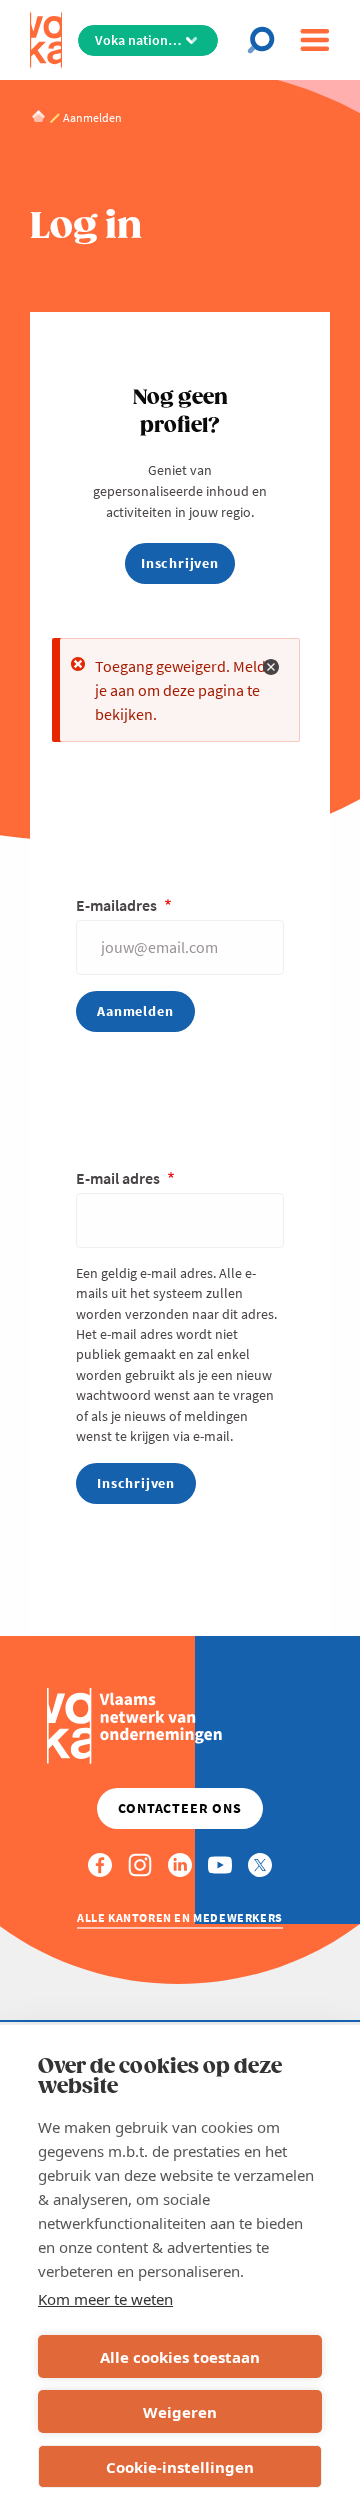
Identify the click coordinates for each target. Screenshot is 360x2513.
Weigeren (180, 2412)
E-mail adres (119, 1178)
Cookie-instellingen (180, 2467)
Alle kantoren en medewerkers (180, 1917)
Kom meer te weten (105, 2299)
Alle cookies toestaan (180, 2357)
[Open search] (265, 40)
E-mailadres (118, 905)
